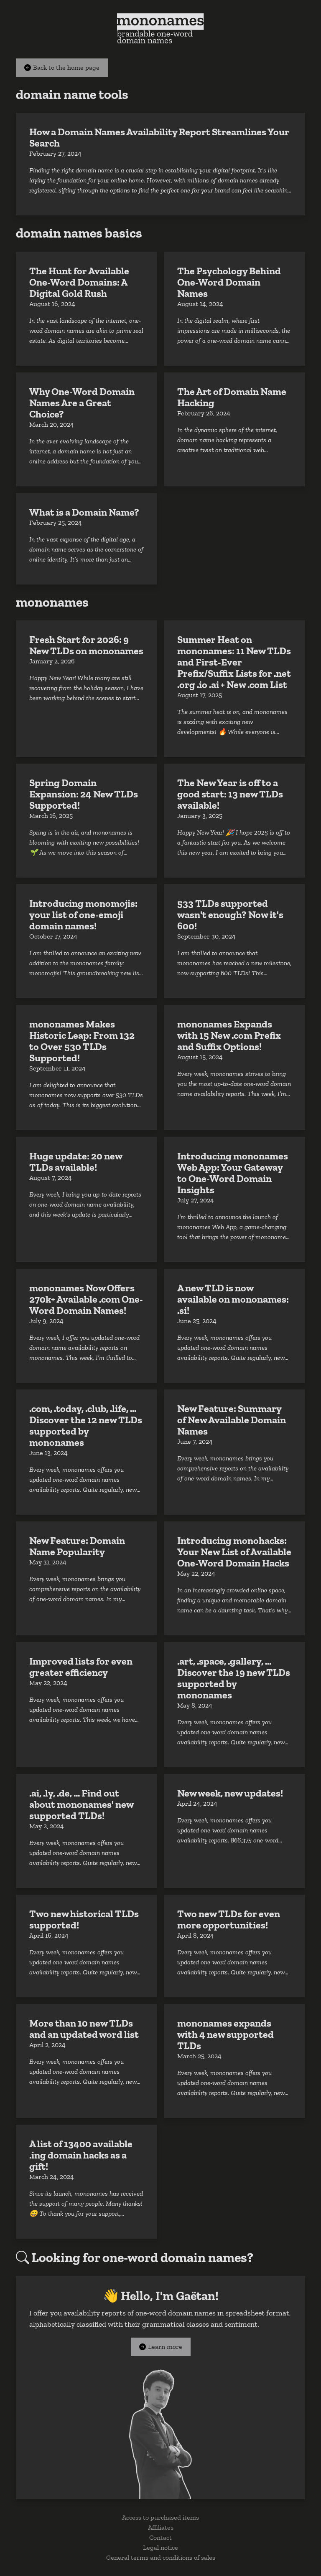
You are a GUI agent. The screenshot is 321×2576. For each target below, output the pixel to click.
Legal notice (160, 2547)
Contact (160, 2537)
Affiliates (161, 2527)
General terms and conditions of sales (161, 2557)
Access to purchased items (160, 2517)
